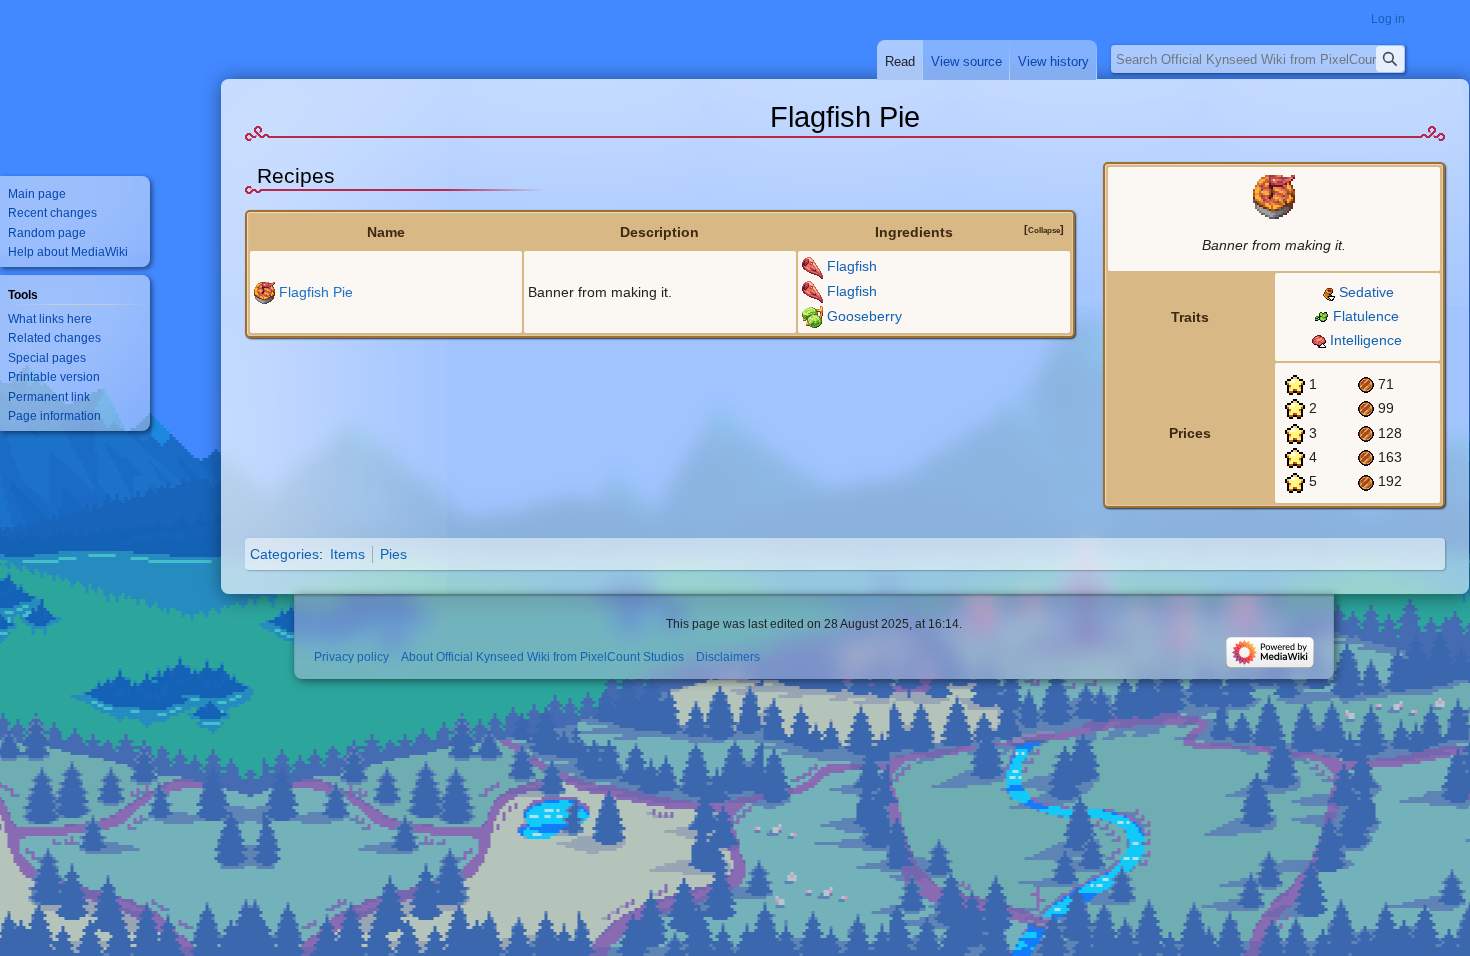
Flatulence (1366, 316)
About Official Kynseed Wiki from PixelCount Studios (542, 657)
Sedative (1366, 292)
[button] (1044, 229)
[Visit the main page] (80, 80)
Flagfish (852, 266)
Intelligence (1366, 340)
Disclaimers (728, 657)
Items (347, 554)
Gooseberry (864, 316)
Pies (393, 554)
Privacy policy (351, 657)
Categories (284, 554)
